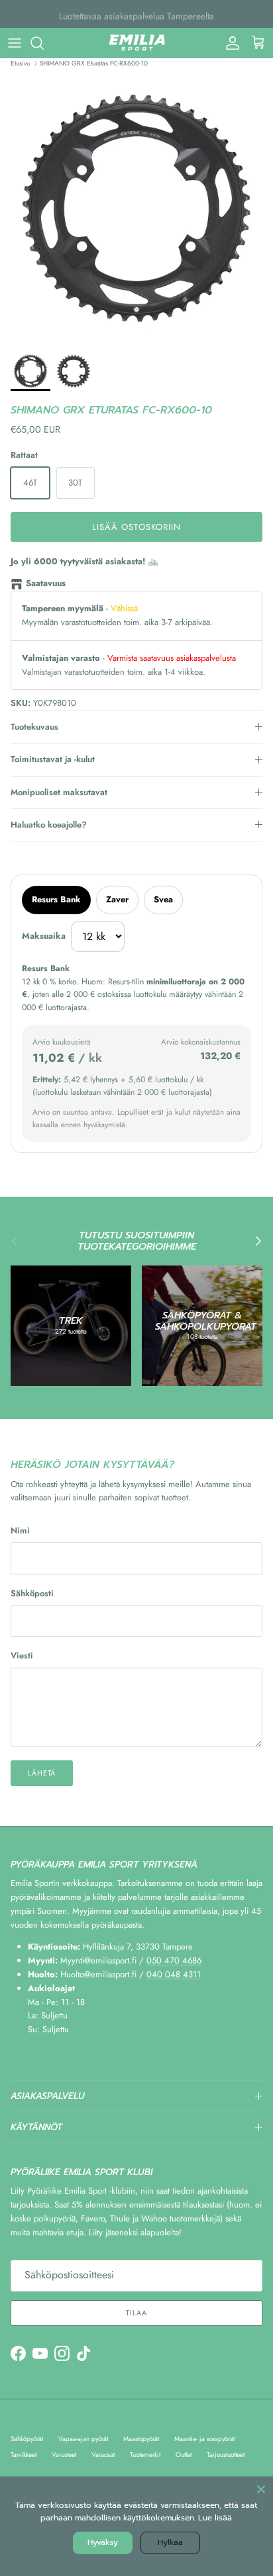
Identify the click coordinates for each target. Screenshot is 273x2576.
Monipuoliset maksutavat (59, 792)
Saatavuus (46, 583)
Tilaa (136, 2313)
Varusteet (64, 2455)
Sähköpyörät (27, 2439)
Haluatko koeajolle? (49, 825)
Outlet (184, 2455)
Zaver (117, 899)
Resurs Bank (56, 899)
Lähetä (42, 1773)
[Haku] (44, 43)
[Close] (261, 2489)
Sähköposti (32, 1594)
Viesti (22, 1656)
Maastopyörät (141, 2439)
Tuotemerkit (145, 2455)
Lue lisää (215, 2518)
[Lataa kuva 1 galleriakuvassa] (136, 208)
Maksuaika (44, 936)
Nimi (20, 1531)
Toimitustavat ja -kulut (53, 759)
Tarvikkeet (24, 2455)
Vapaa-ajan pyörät (83, 2439)
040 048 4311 (174, 1974)
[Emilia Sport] (137, 43)
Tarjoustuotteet (226, 2455)
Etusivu (20, 63)
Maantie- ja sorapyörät (204, 2439)
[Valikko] (15, 43)
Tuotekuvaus (34, 727)
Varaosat (103, 2455)
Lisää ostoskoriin (136, 527)
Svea (163, 899)
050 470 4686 (174, 1960)
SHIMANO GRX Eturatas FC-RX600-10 (94, 63)
